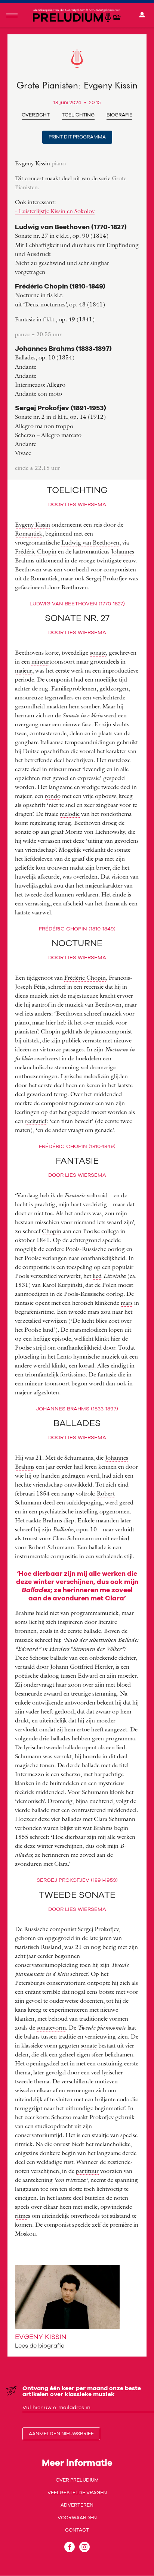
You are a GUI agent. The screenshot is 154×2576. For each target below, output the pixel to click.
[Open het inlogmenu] (142, 15)
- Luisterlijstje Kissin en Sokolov (55, 211)
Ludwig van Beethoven (90, 542)
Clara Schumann (73, 1538)
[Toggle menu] (12, 15)
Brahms (52, 1520)
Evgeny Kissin (33, 524)
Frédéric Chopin (36, 551)
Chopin (50, 1031)
